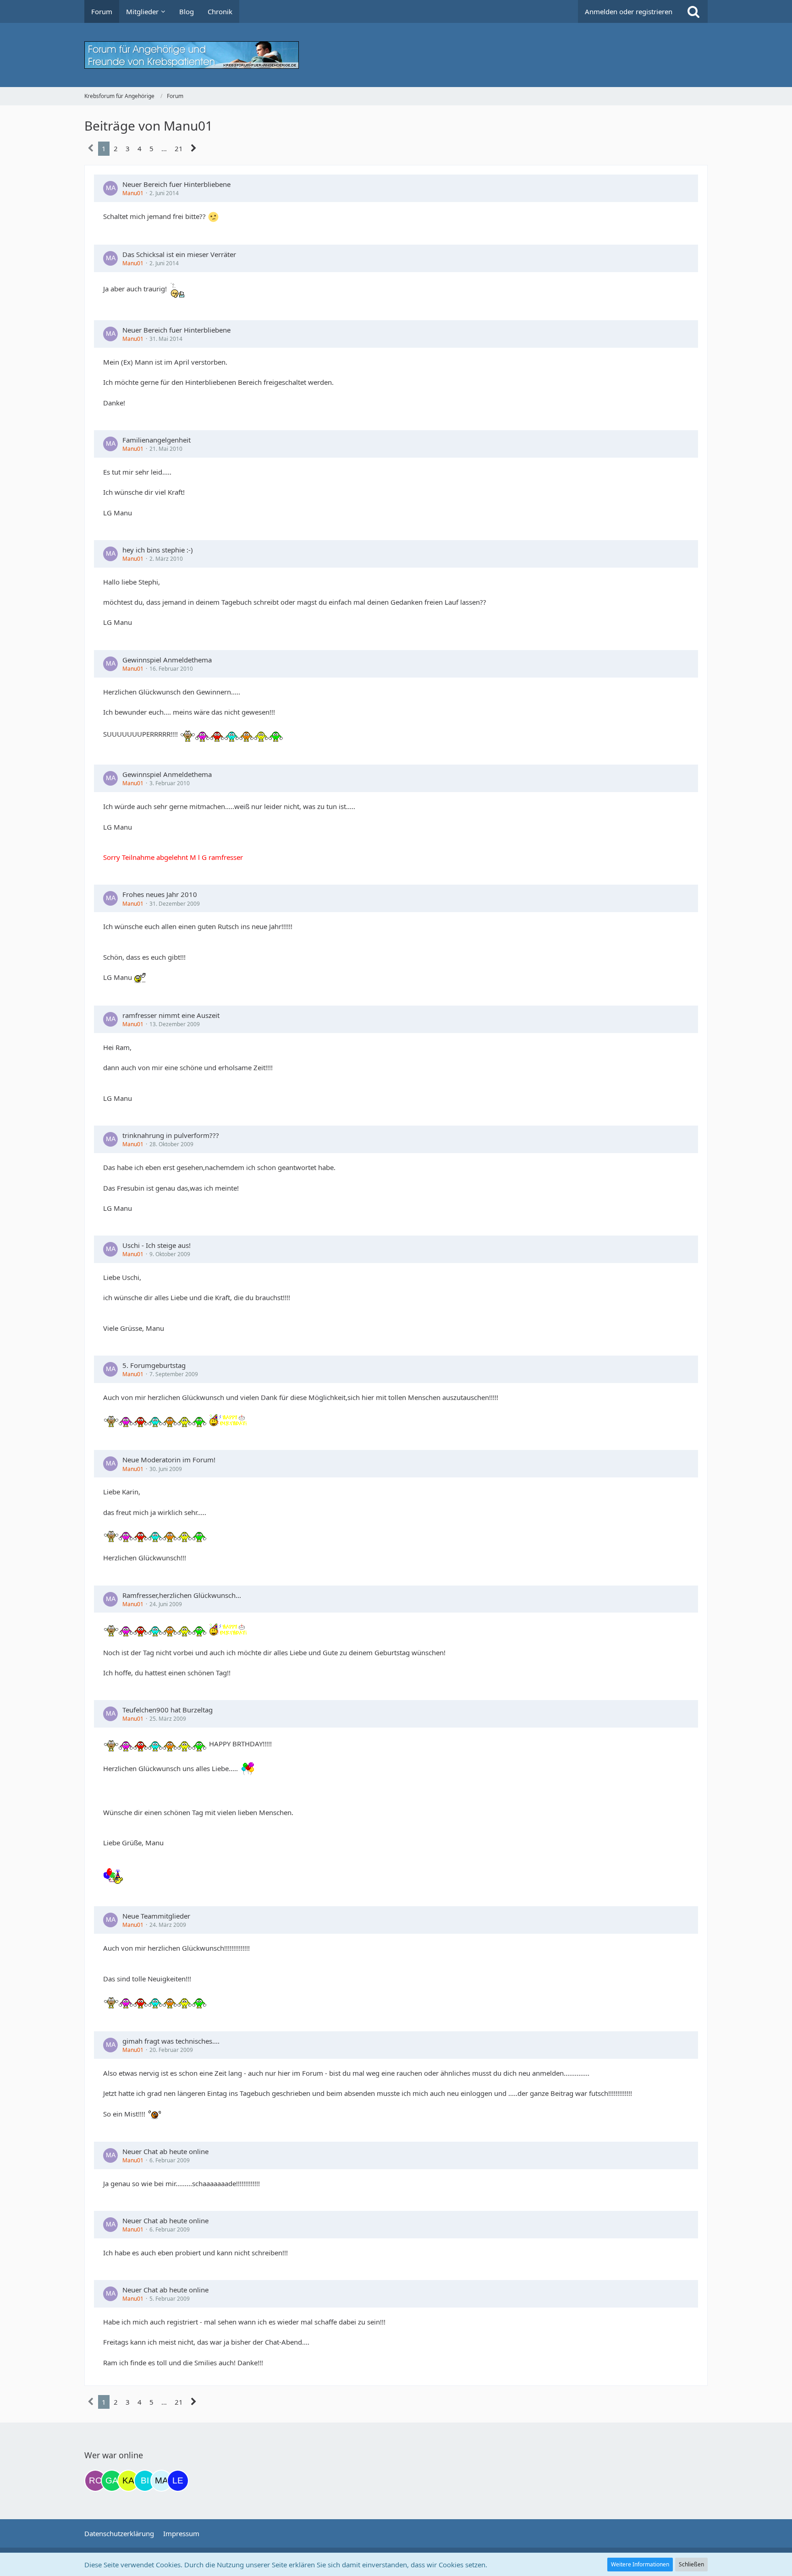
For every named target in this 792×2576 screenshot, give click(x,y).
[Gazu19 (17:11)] (112, 2481)
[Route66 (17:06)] (95, 2481)
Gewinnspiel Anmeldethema (167, 660)
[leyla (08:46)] (178, 2481)
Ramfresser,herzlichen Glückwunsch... (182, 1595)
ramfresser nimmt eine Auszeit (171, 1015)
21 (179, 148)
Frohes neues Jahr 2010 (160, 894)
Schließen (691, 2564)
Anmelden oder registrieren (629, 11)
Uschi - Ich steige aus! (157, 1245)
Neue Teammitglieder (156, 1916)
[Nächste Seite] (194, 148)
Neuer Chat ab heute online (165, 2151)
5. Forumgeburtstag (154, 1365)
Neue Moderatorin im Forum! (169, 1460)
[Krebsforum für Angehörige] (396, 55)
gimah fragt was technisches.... (171, 2041)
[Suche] (693, 11)
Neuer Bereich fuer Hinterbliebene (176, 184)
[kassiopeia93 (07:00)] (128, 2481)
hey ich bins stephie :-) (158, 550)
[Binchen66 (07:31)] (145, 2481)
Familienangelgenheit (157, 440)
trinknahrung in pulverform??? (171, 1135)
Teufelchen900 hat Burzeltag (168, 1710)
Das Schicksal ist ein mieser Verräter (179, 254)
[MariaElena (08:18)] (161, 2481)
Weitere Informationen (640, 2564)
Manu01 (133, 193)
